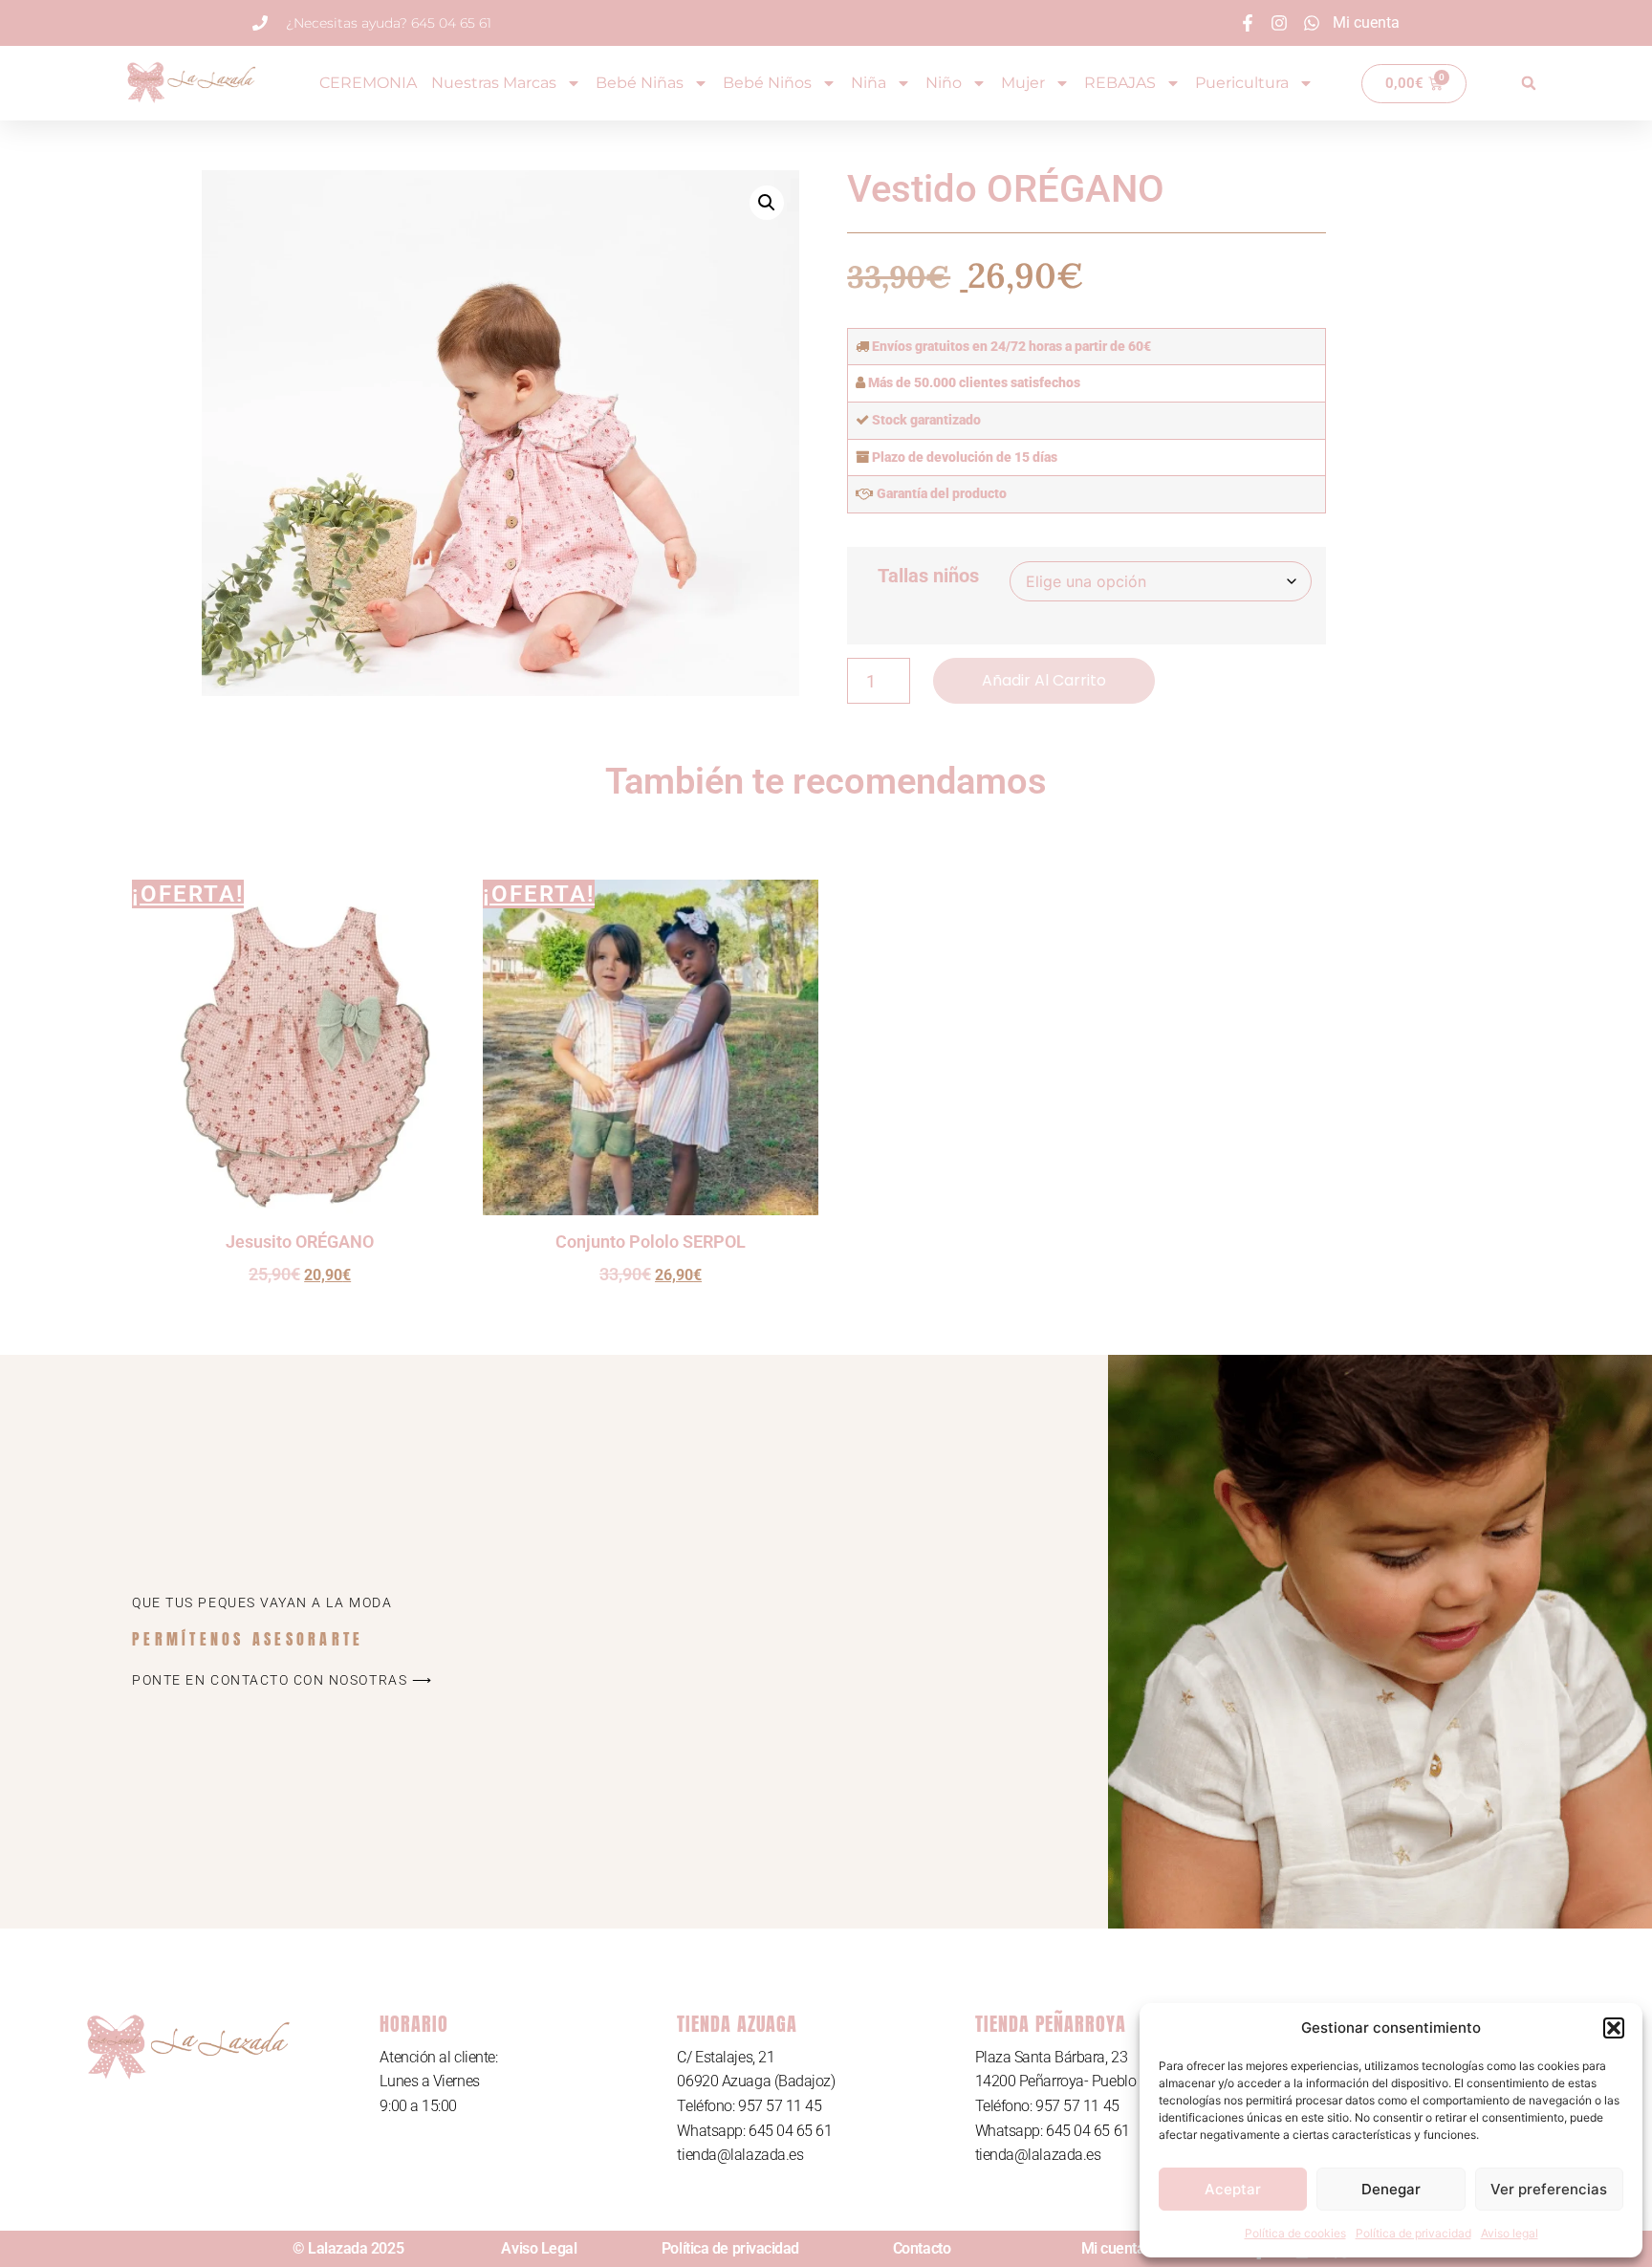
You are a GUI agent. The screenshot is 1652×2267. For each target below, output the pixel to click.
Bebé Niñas (640, 83)
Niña (869, 83)
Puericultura (1242, 83)
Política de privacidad (1413, 2233)
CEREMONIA (368, 83)
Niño (944, 83)
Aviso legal (1510, 2233)
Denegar (1391, 2189)
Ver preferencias (1549, 2189)
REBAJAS (1120, 83)
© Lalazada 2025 (348, 2248)
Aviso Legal (539, 2248)
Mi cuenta (1113, 2248)
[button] (1614, 2028)
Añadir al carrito (1044, 680)
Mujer (1023, 83)
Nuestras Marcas (494, 83)
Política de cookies (1295, 2233)
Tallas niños (928, 576)
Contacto (922, 2248)
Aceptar (1233, 2189)
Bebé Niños (767, 83)
